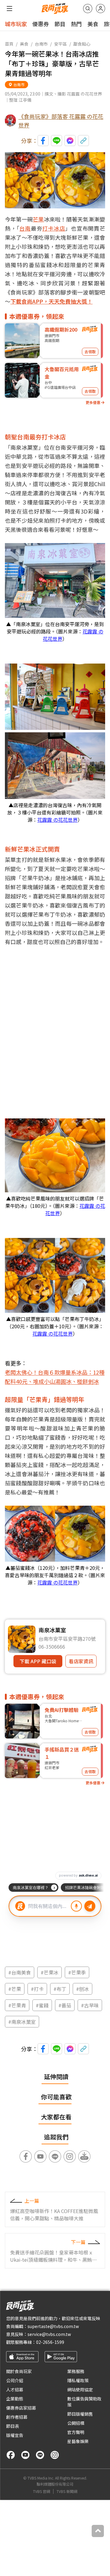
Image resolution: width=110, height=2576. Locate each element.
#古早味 (90, 2005)
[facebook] (11, 2455)
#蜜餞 (42, 2005)
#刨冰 (82, 1989)
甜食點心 (82, 44)
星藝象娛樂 (78, 2441)
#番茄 (65, 2005)
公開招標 (76, 2423)
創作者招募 (17, 2417)
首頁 (9, 44)
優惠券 (41, 24)
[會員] (101, 9)
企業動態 (15, 2399)
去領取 (90, 352)
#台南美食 (20, 1972)
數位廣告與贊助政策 (84, 2402)
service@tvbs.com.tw (49, 2334)
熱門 (76, 24)
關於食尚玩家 (19, 2371)
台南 (25, 228)
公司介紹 (15, 2380)
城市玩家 (16, 24)
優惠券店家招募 (21, 2408)
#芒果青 (17, 2005)
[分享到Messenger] (70, 141)
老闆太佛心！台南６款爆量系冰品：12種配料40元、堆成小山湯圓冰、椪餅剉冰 (55, 1377)
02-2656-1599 (50, 2342)
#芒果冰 (50, 1972)
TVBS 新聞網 (67, 2491)
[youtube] (25, 2455)
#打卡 (37, 1989)
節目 (60, 24)
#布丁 (60, 1989)
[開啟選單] (9, 9)
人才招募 (15, 2390)
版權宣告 (15, 2435)
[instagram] (55, 2455)
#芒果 (15, 1989)
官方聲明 (76, 2432)
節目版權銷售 (80, 2414)
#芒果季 (77, 1972)
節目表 (13, 2426)
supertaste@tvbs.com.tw (53, 2326)
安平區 (61, 44)
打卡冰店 (54, 228)
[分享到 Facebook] (43, 141)
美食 (93, 24)
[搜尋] (88, 9)
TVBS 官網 (42, 2491)
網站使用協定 (80, 2390)
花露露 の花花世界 (57, 820)
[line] (40, 2455)
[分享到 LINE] (57, 141)
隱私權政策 (78, 2380)
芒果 (38, 219)
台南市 (41, 44)
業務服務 (76, 2371)
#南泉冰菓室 (22, 2022)
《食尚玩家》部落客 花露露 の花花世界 (61, 120)
